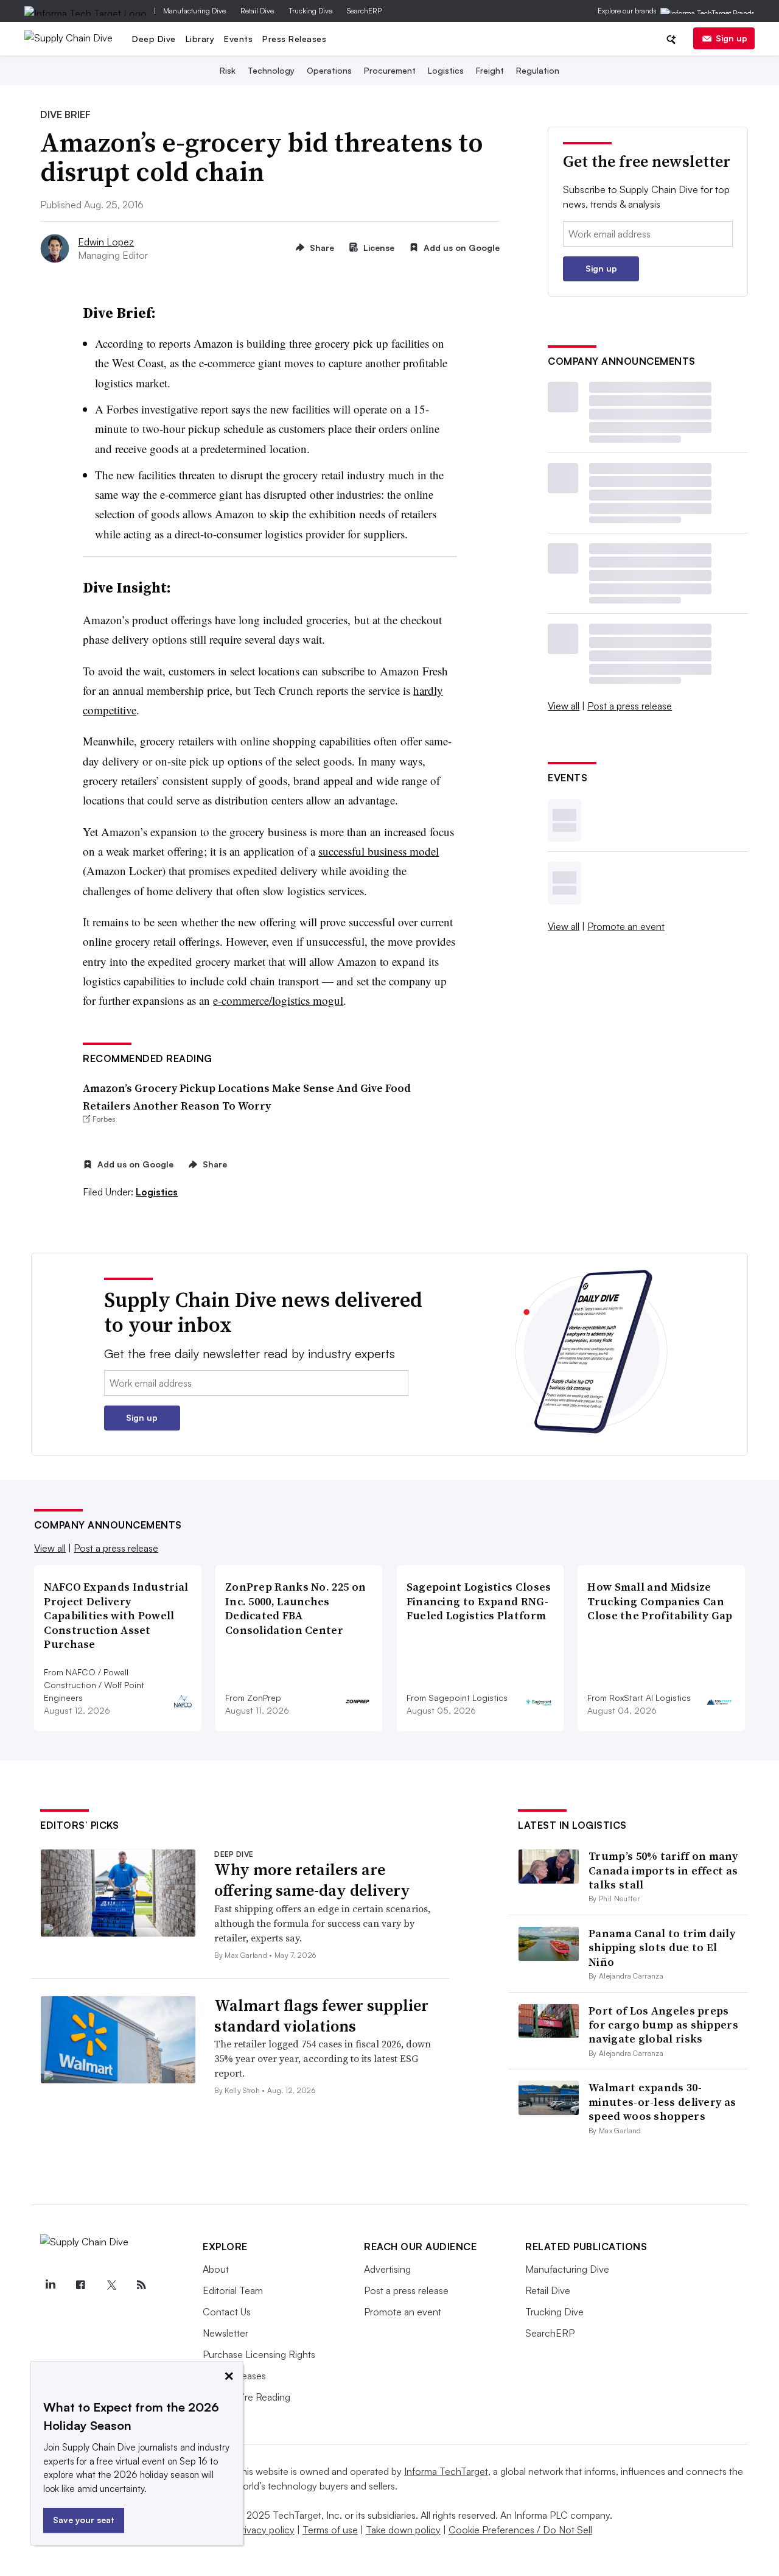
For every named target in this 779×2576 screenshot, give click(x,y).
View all (564, 706)
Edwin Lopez (106, 242)
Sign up (732, 38)
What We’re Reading (246, 2397)
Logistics (446, 70)
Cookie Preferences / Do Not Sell (520, 2530)
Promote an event (626, 926)
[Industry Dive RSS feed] (141, 2285)
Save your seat (84, 2520)
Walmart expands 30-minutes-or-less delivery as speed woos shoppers (662, 2102)
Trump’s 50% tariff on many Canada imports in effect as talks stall (663, 1870)
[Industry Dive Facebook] (80, 2285)
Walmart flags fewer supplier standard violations (321, 2016)
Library (200, 39)
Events (238, 39)
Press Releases (294, 39)
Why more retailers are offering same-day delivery (312, 1880)
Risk (228, 70)
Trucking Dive (310, 11)
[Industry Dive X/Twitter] (111, 2285)
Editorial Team (233, 2290)
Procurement (390, 70)
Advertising (387, 2269)
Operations (329, 70)
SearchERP (364, 11)
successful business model (379, 851)
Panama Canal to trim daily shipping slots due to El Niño (662, 1948)
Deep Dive (154, 39)
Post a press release (630, 706)
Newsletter (225, 2333)
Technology (271, 70)
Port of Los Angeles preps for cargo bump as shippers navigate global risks (663, 2025)
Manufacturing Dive (194, 11)
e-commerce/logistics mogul (278, 1000)
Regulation (538, 70)
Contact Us (227, 2312)
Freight (490, 70)
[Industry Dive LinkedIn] (50, 2285)
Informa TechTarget (446, 2471)
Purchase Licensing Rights (259, 2354)
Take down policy (403, 2530)
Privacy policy (265, 2530)
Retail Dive (257, 11)
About (216, 2269)
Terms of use (330, 2530)
